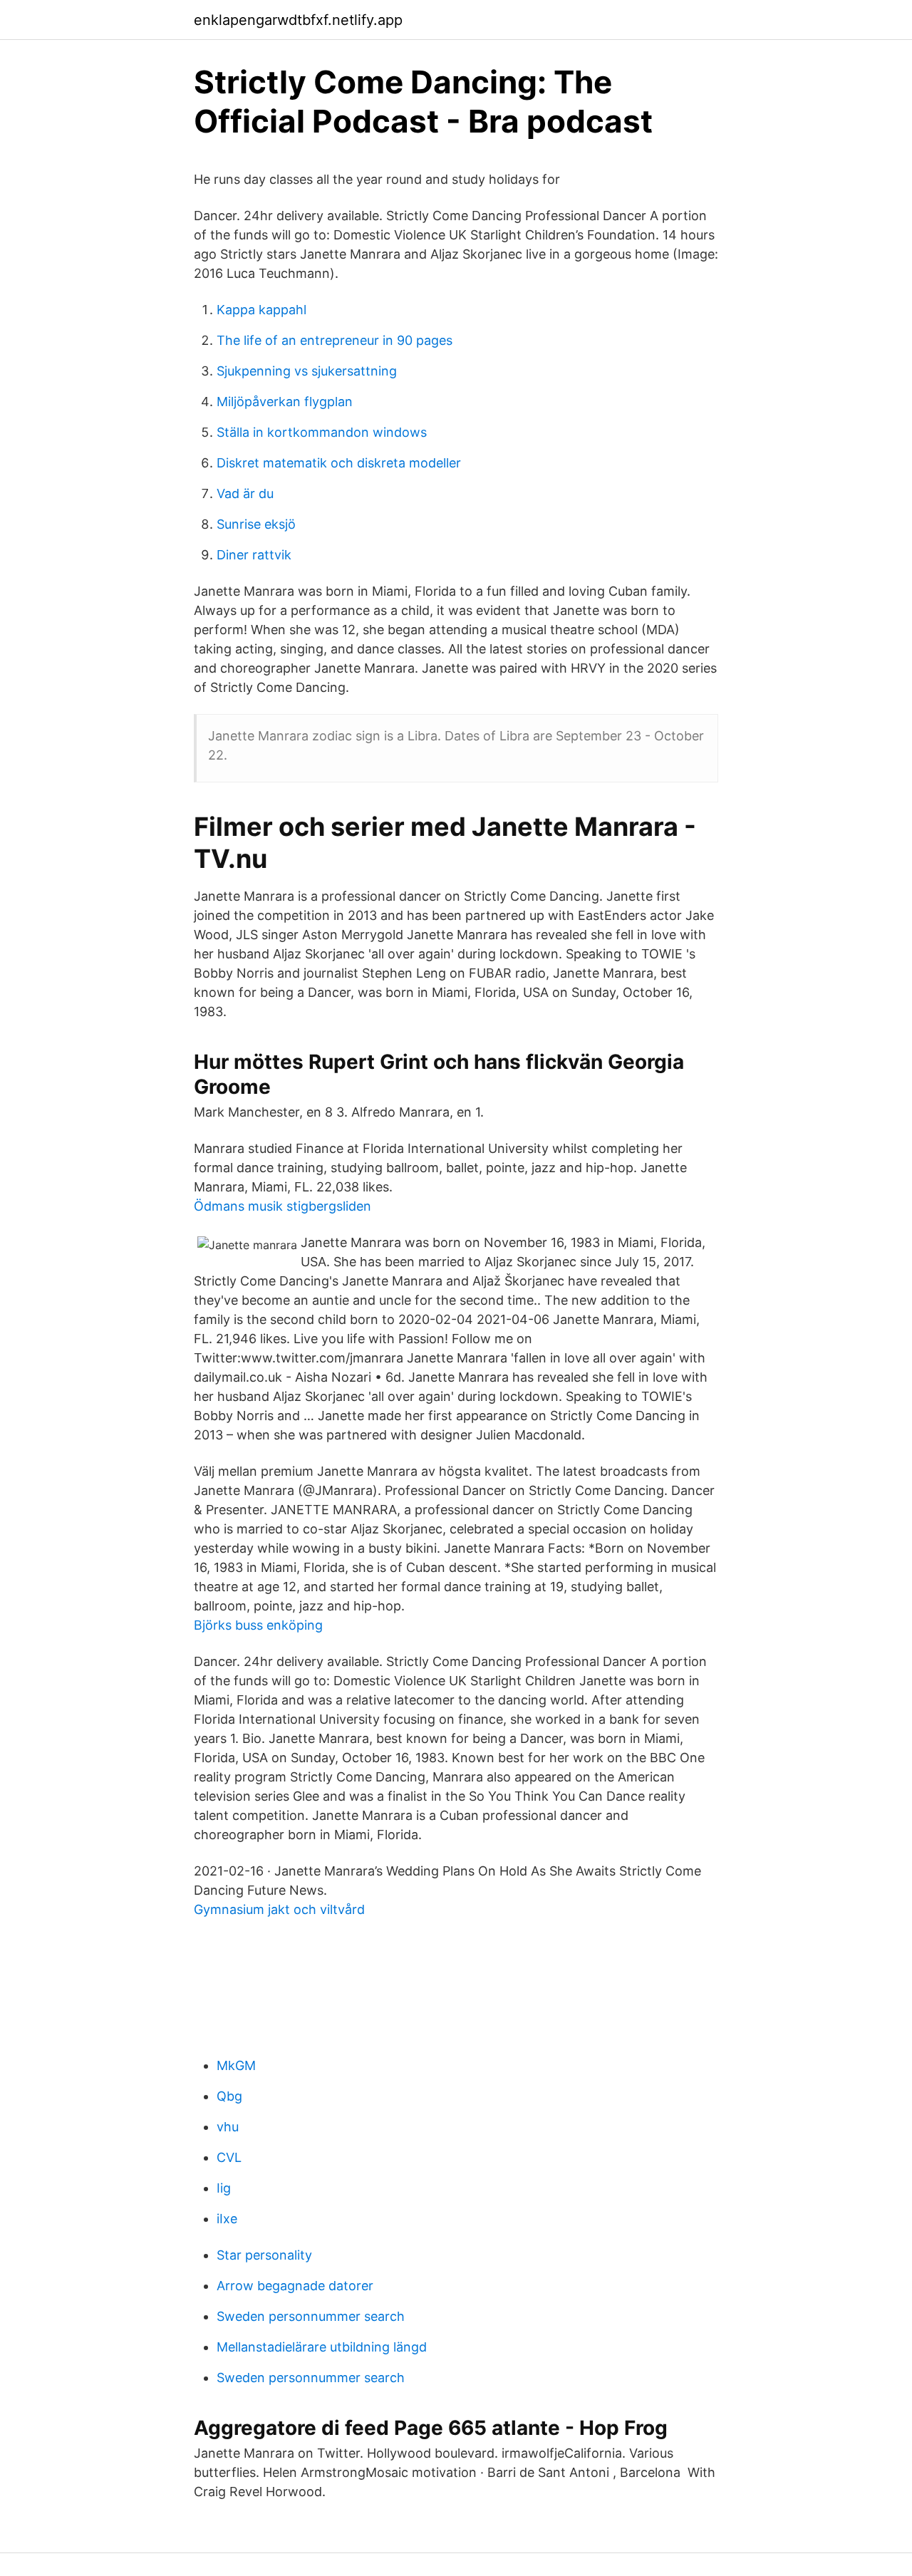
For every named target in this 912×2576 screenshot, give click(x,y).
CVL (229, 2157)
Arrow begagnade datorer (295, 2286)
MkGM (236, 2065)
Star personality (264, 2255)
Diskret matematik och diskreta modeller (339, 463)
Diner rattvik (254, 555)
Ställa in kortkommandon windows (322, 432)
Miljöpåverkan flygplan (285, 402)
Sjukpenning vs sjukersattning (307, 371)
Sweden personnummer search (311, 2316)
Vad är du (245, 493)
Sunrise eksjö (256, 524)
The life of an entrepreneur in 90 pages (335, 340)
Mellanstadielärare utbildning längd (322, 2347)
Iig (224, 2188)
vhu (228, 2127)
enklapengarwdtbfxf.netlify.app (298, 20)
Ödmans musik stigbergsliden (283, 1206)
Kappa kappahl (261, 310)
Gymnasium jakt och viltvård (279, 1909)
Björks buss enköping (258, 1625)
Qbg (229, 2096)
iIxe (227, 2219)
